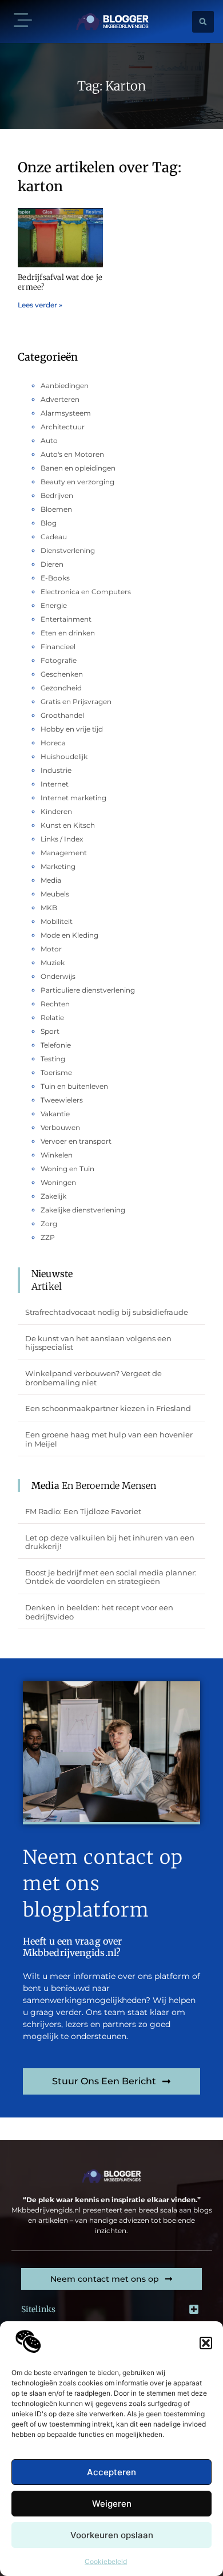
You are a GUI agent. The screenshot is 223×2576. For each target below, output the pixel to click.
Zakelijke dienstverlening (83, 1210)
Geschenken (62, 674)
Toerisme (56, 1072)
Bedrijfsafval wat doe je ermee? (60, 282)
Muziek (53, 963)
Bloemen (56, 509)
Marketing (58, 866)
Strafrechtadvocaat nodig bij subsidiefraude (107, 1312)
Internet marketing (73, 798)
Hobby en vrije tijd (72, 729)
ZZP (48, 1237)
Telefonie (56, 1045)
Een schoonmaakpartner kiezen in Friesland (108, 1408)
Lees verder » (40, 305)
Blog (49, 523)
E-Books (55, 578)
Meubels (55, 894)
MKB (49, 908)
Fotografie (59, 660)
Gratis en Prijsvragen (76, 702)
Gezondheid (61, 688)
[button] (206, 2343)
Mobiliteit (57, 921)
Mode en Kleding (69, 935)
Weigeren (112, 2504)
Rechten (55, 1004)
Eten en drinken (68, 633)
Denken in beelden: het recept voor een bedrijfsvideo (99, 1612)
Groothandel (62, 715)
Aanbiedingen (65, 386)
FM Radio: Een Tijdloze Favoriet (83, 1511)
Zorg (49, 1224)
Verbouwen (60, 1127)
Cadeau (54, 537)
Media (51, 880)
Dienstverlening (68, 550)
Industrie (56, 770)
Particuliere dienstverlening (88, 990)
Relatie (52, 1018)
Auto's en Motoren (72, 454)
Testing (53, 1059)
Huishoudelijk (64, 756)
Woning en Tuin (67, 1169)
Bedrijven (57, 495)
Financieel (58, 647)
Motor (51, 949)
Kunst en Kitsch (68, 825)
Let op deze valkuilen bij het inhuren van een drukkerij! (110, 1542)
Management (64, 853)
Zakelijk (53, 1196)
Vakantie (55, 1114)
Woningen (58, 1182)
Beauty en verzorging (77, 482)
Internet (55, 784)
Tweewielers (62, 1100)
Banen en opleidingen (78, 468)
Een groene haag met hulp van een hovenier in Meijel (109, 1439)
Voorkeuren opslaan (112, 2535)
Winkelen (57, 1155)
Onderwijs (58, 976)
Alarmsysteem (66, 413)
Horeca (53, 743)
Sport (50, 1031)
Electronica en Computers (86, 592)
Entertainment (66, 619)
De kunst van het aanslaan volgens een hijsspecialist (98, 1343)
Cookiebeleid (106, 2561)
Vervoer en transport (76, 1141)
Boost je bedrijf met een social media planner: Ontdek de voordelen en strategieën (111, 1577)
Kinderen (56, 811)
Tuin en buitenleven (74, 1086)
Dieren (52, 564)
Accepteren (111, 2472)
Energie (54, 605)
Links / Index (62, 839)
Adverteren (60, 399)
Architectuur (63, 427)
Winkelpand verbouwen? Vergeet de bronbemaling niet (93, 1378)
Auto (49, 440)
